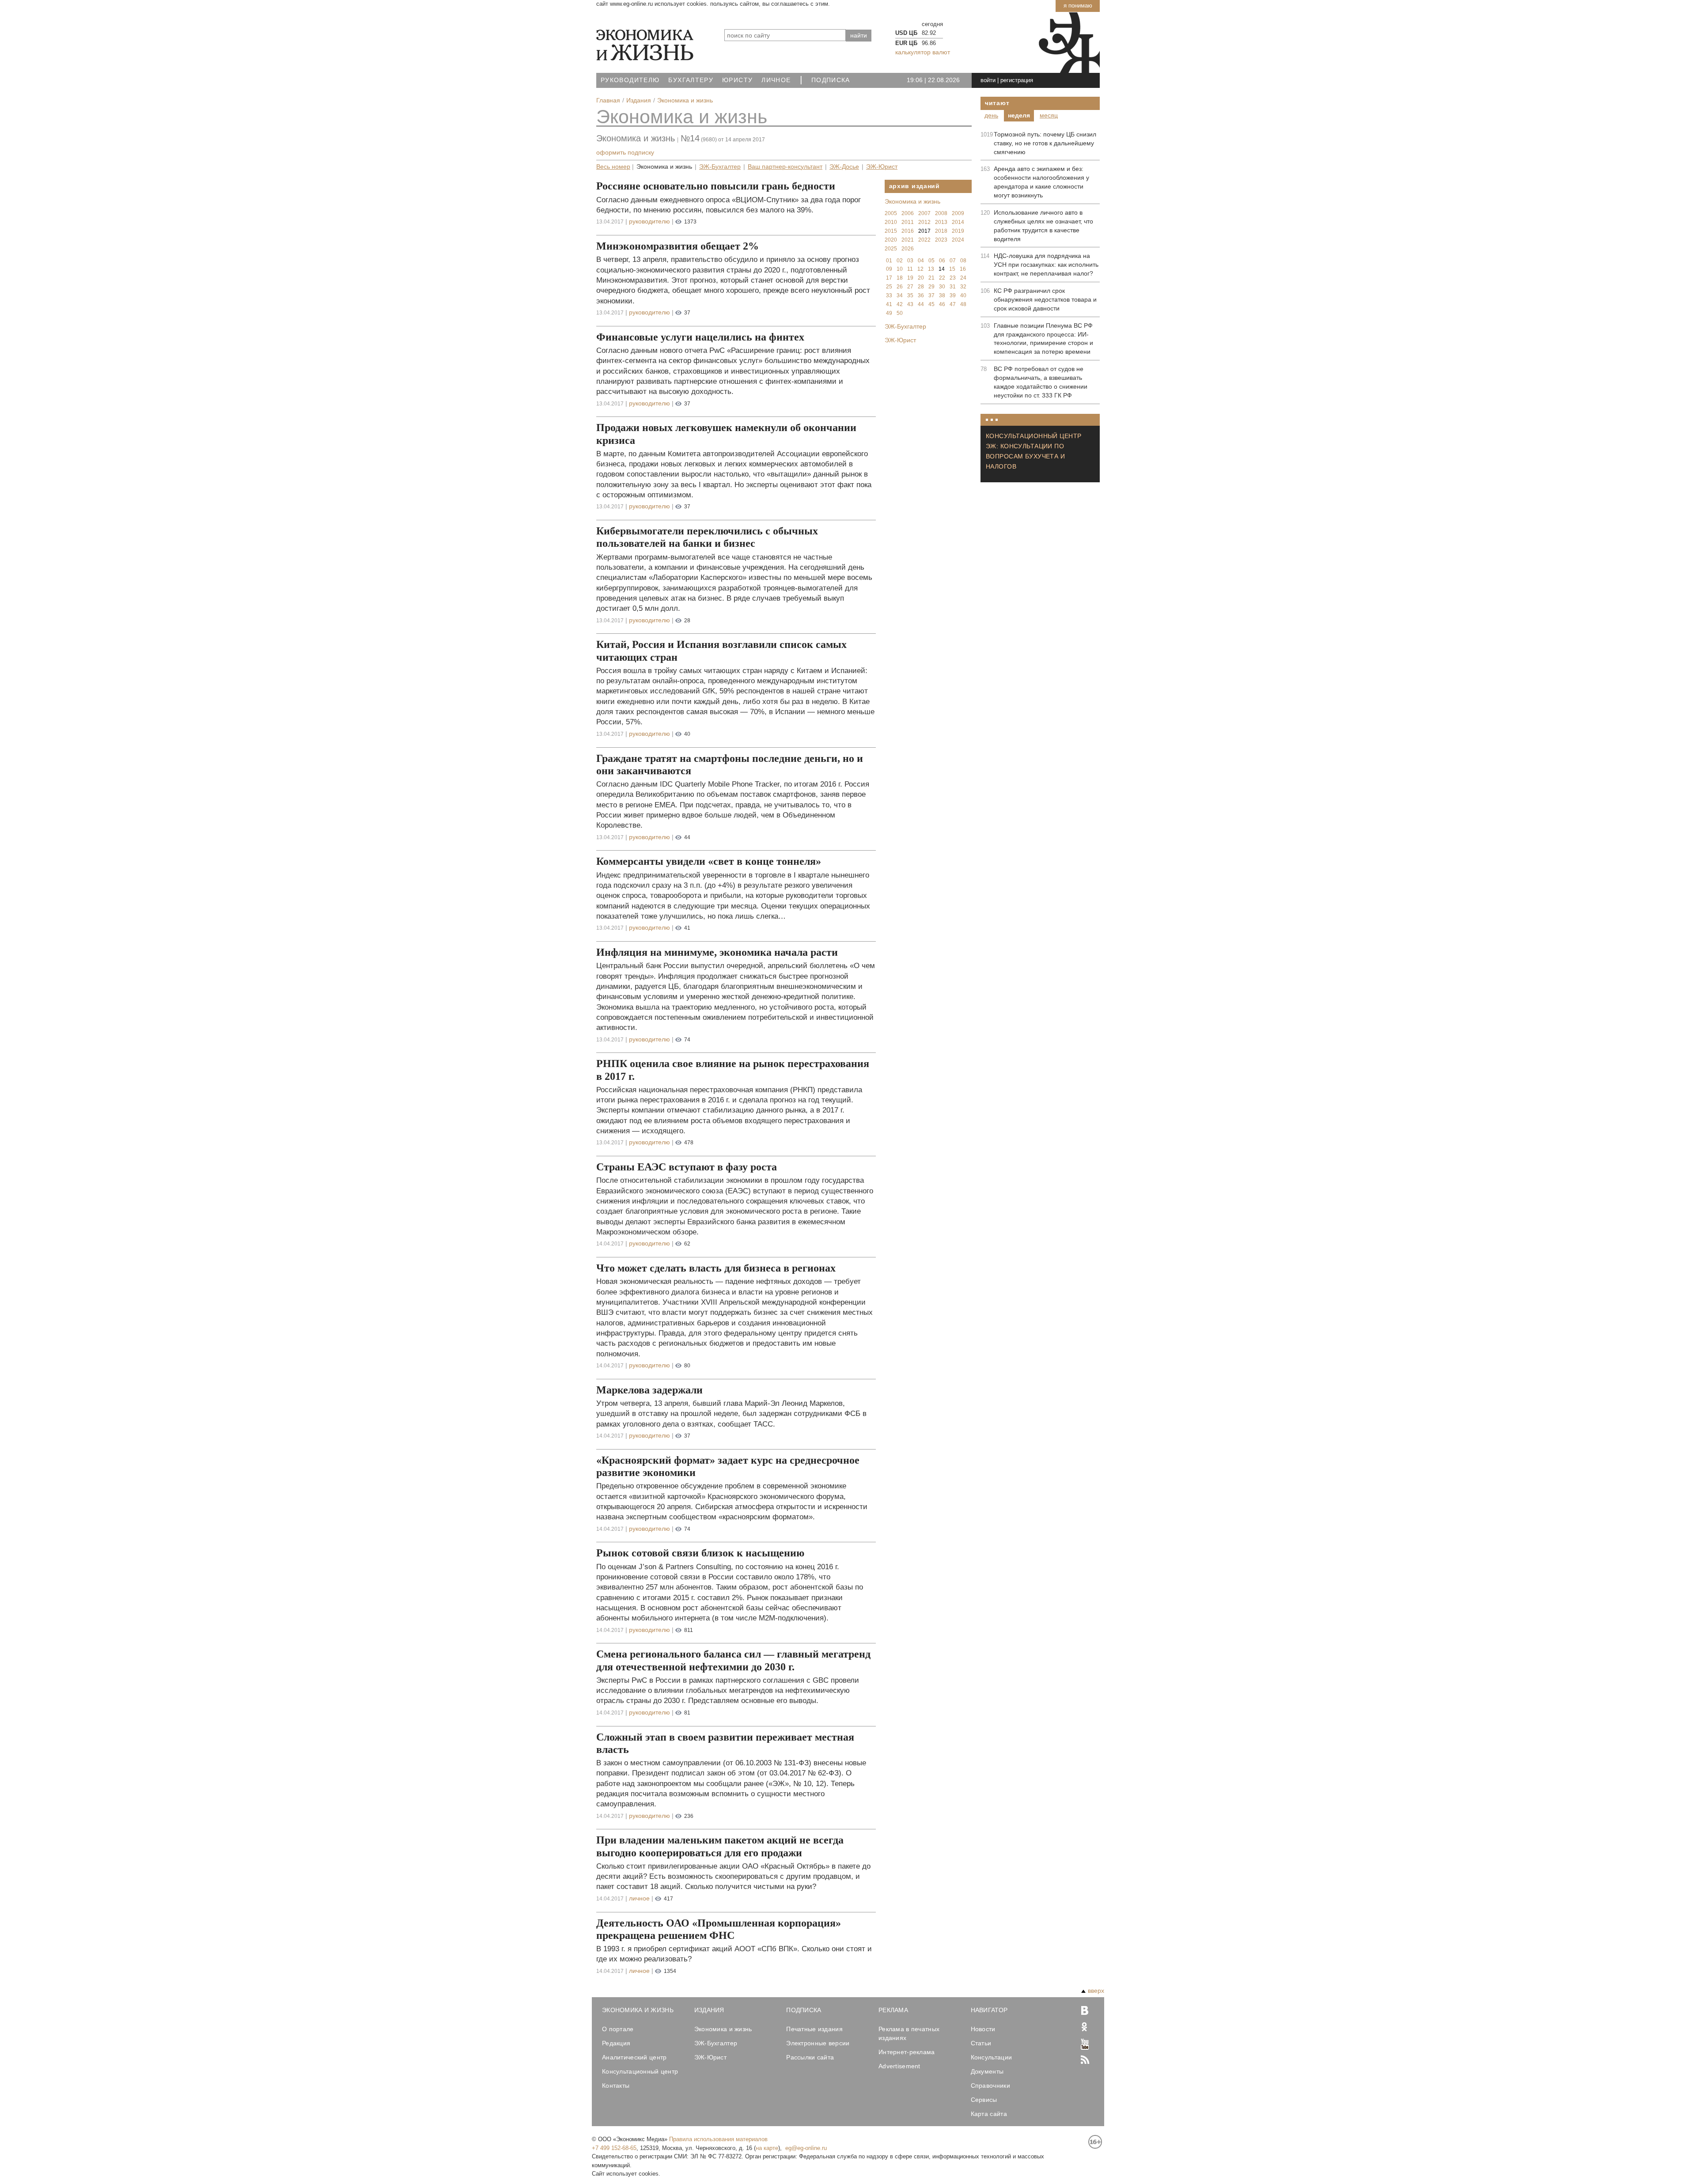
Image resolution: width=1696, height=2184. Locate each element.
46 (942, 304)
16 (963, 269)
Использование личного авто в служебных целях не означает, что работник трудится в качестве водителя (1043, 226)
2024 (958, 240)
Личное (776, 80)
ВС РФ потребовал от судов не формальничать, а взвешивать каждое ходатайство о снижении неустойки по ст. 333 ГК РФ (1041, 382)
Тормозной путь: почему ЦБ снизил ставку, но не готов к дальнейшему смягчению (1045, 143)
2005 (891, 213)
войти (988, 80)
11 (910, 269)
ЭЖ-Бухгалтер (720, 167)
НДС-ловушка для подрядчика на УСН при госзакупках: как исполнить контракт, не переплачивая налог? (1046, 265)
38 (942, 295)
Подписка (831, 80)
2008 (941, 213)
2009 (958, 213)
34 (900, 295)
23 (953, 278)
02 (900, 261)
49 (889, 313)
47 (953, 304)
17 (889, 278)
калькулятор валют (923, 52)
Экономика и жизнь (682, 117)
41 (889, 304)
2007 (924, 213)
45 (931, 304)
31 (953, 287)
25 (889, 287)
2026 (908, 249)
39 (953, 295)
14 (942, 269)
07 (953, 261)
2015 (891, 231)
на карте (767, 2148)
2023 (941, 240)
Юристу (737, 80)
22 (942, 278)
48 (963, 304)
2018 (941, 231)
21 (931, 278)
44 (921, 304)
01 (889, 261)
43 (910, 304)
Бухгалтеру (691, 80)
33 (889, 295)
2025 (891, 249)
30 (942, 287)
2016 (908, 231)
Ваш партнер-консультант (785, 167)
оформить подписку (625, 152)
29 (931, 287)
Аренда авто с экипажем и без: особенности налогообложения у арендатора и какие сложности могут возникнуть (1041, 182)
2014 (958, 222)
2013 (941, 222)
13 (931, 269)
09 (889, 269)
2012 (924, 222)
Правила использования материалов (718, 2139)
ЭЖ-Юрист (882, 167)
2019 (958, 231)
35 (910, 295)
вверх (1096, 1991)
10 (900, 269)
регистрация (1017, 80)
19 (910, 278)
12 (920, 269)
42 (900, 304)
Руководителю (630, 80)
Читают (997, 103)
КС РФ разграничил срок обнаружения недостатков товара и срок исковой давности (1045, 299)
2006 (908, 213)
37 (931, 295)
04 (921, 261)
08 (963, 261)
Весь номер (613, 167)
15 (952, 269)
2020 (891, 240)
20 (921, 278)
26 (900, 287)
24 (963, 278)
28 (921, 287)
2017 (924, 231)
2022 (924, 240)
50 (900, 313)
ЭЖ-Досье (844, 167)
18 (900, 278)
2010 (891, 222)
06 (942, 261)
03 (910, 261)
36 (921, 295)
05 (931, 261)
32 (963, 287)
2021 (908, 240)
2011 (908, 222)
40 (963, 295)
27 (910, 287)
